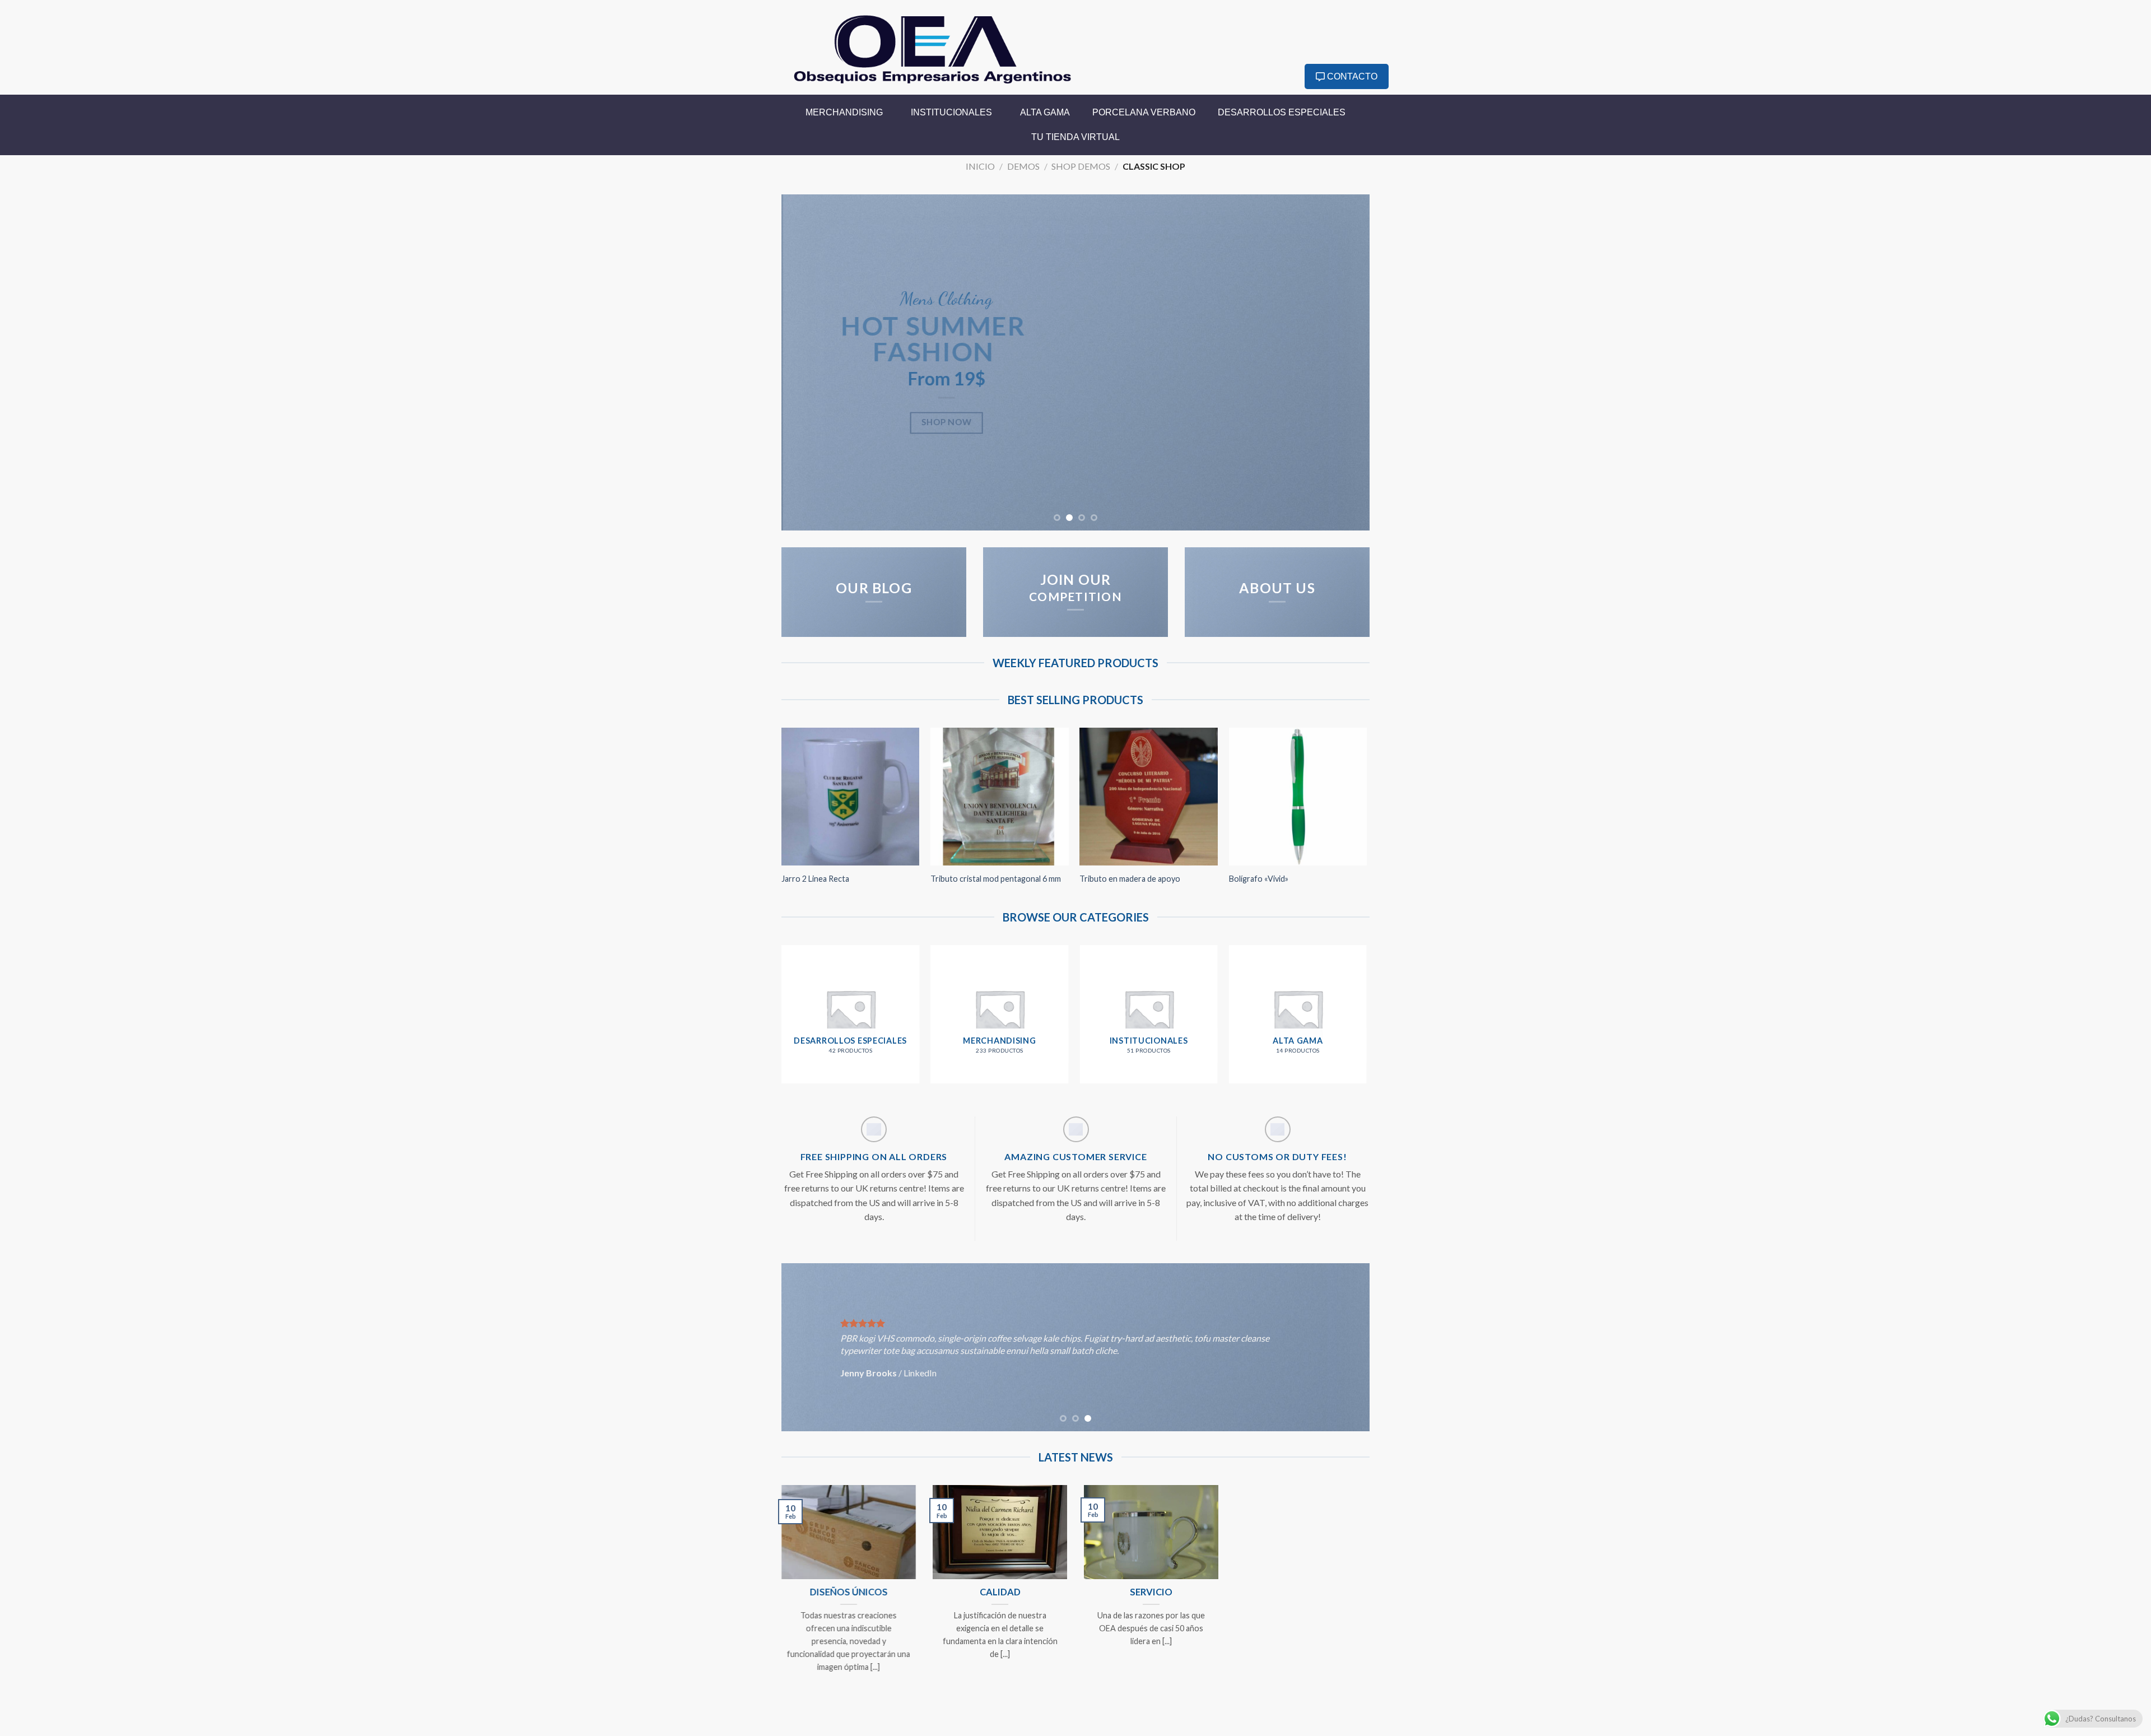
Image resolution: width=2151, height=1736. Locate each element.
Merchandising (844, 112)
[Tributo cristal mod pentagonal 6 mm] (1000, 797)
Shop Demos (1081, 166)
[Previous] (807, 362)
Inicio (980, 166)
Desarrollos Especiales (1282, 112)
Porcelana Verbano (1144, 112)
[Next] (1344, 362)
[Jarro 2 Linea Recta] (851, 797)
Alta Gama (1045, 112)
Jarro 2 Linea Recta (815, 879)
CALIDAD (1000, 1592)
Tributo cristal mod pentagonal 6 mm (996, 879)
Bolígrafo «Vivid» (1259, 879)
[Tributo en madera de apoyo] (1149, 797)
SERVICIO (1151, 1592)
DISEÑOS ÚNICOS (849, 1592)
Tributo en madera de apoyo (1130, 879)
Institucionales (951, 112)
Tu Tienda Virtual (1075, 137)
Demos (1023, 166)
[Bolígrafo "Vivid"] (1298, 797)
